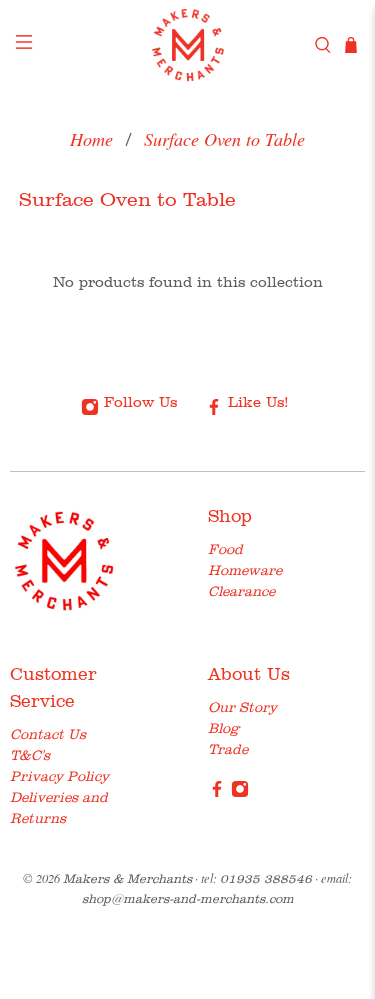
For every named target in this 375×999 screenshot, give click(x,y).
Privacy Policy (59, 776)
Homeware (245, 570)
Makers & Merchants (127, 878)
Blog (223, 728)
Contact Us (48, 734)
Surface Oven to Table (224, 139)
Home (91, 139)
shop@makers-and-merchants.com (188, 898)
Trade (228, 749)
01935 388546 (266, 878)
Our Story (242, 707)
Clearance (241, 591)
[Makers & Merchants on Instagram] (240, 793)
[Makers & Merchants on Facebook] (217, 793)
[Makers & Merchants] (188, 45)
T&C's (30, 755)
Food (225, 549)
